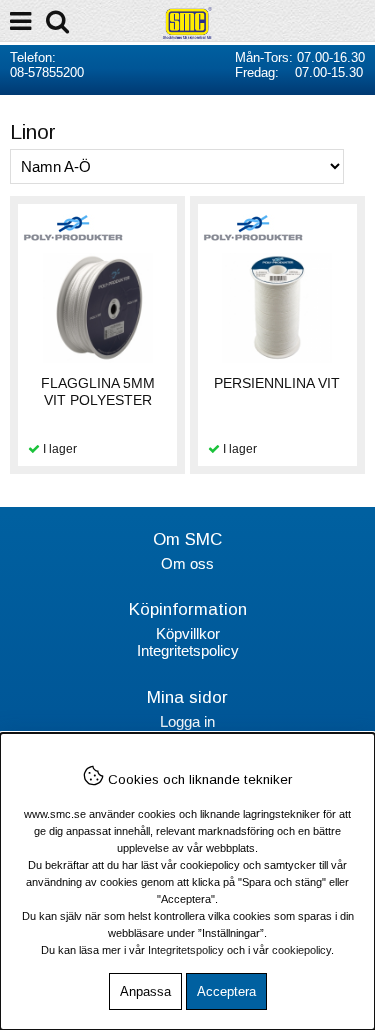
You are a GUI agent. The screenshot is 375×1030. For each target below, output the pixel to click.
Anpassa (145, 991)
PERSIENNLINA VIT (277, 383)
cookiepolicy (301, 950)
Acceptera (226, 991)
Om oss (187, 563)
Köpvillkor (188, 633)
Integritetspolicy (188, 650)
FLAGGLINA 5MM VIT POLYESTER (98, 391)
